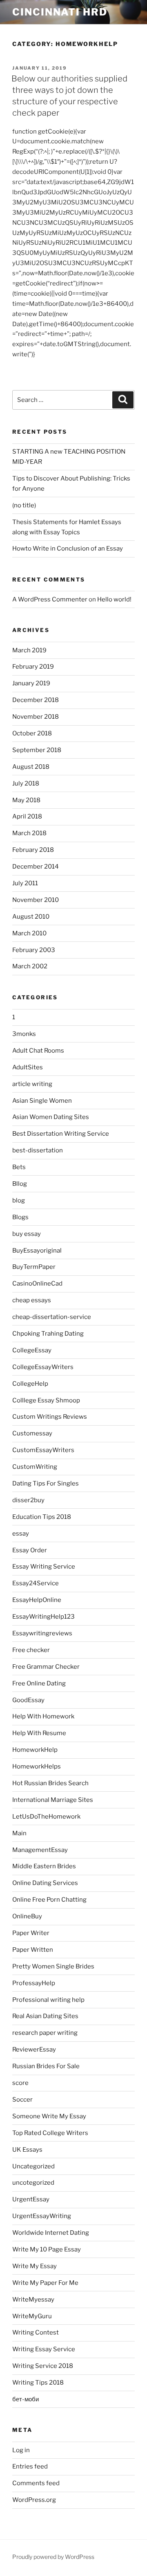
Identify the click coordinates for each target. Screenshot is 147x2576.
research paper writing (45, 2033)
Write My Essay (35, 2266)
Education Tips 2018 (42, 1517)
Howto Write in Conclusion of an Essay (68, 549)
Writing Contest (36, 2332)
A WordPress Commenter (50, 599)
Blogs (20, 1217)
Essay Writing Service (44, 1567)
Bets (19, 1167)
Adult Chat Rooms (38, 1051)
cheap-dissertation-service (52, 1317)
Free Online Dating (39, 1683)
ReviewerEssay (34, 2049)
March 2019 (29, 650)
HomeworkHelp (35, 1750)
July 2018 (26, 783)
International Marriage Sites (53, 1800)
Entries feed (30, 2466)
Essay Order (30, 1550)
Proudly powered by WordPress (53, 2557)
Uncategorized (33, 2166)
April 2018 (27, 816)
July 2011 (25, 883)
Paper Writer (31, 1933)
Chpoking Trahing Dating (48, 1334)
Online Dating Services (45, 1883)
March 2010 (29, 933)
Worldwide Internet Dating (51, 2233)
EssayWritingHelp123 (43, 1617)
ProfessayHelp (34, 1983)
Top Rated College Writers (50, 2133)
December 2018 (36, 700)
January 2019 (31, 683)
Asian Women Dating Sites (51, 1117)
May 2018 (26, 800)
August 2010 (31, 917)
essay (21, 1534)
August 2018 (31, 767)
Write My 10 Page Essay (47, 2249)
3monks (24, 1034)
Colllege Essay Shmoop (46, 1400)
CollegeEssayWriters (43, 1367)
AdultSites (28, 1067)
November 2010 (36, 900)
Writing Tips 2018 (38, 2383)
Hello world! (114, 599)
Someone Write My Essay (49, 2116)
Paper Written (33, 1950)
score (20, 2083)
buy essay (27, 1234)
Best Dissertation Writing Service (61, 1134)
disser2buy (28, 1500)
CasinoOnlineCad (37, 1284)
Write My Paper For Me (45, 2283)
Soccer (22, 2100)
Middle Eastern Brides (44, 1866)
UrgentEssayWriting (42, 2216)
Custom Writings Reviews (50, 1417)
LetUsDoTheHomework (46, 1817)
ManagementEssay (40, 1850)
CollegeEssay (32, 1350)
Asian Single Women (42, 1101)
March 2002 (30, 966)
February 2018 (33, 850)
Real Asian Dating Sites (45, 2016)
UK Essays (27, 2150)
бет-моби (26, 2399)
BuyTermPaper (34, 1267)
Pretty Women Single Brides (53, 1966)
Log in (21, 2450)
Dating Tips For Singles (46, 1483)
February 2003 (34, 950)
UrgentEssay (31, 2199)
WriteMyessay (33, 2300)
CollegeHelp (30, 1384)
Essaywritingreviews (42, 1633)
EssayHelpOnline (37, 1600)
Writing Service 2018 (43, 2366)
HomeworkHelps (37, 1766)
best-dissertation (38, 1150)
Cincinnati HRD (60, 12)
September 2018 (37, 750)
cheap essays (32, 1300)
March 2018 (29, 833)
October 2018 (32, 733)
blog (19, 1200)
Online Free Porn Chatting (49, 1900)
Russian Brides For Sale (46, 2066)
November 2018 (36, 717)
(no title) (24, 505)
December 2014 (36, 867)
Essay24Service (36, 1583)
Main (19, 1833)
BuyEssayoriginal (37, 1251)
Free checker (31, 1650)
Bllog (20, 1184)
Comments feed (36, 2483)
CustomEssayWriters (43, 1450)
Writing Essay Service (44, 2349)
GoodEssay (28, 1700)
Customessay (32, 1433)
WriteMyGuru (32, 2316)
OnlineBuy (27, 1916)
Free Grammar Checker (46, 1667)
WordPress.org (34, 2500)
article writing (32, 1084)
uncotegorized (33, 2183)
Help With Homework (43, 1716)
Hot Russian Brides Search (50, 1783)
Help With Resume (39, 1733)
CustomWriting (35, 1467)
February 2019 (33, 667)
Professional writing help (48, 2000)
